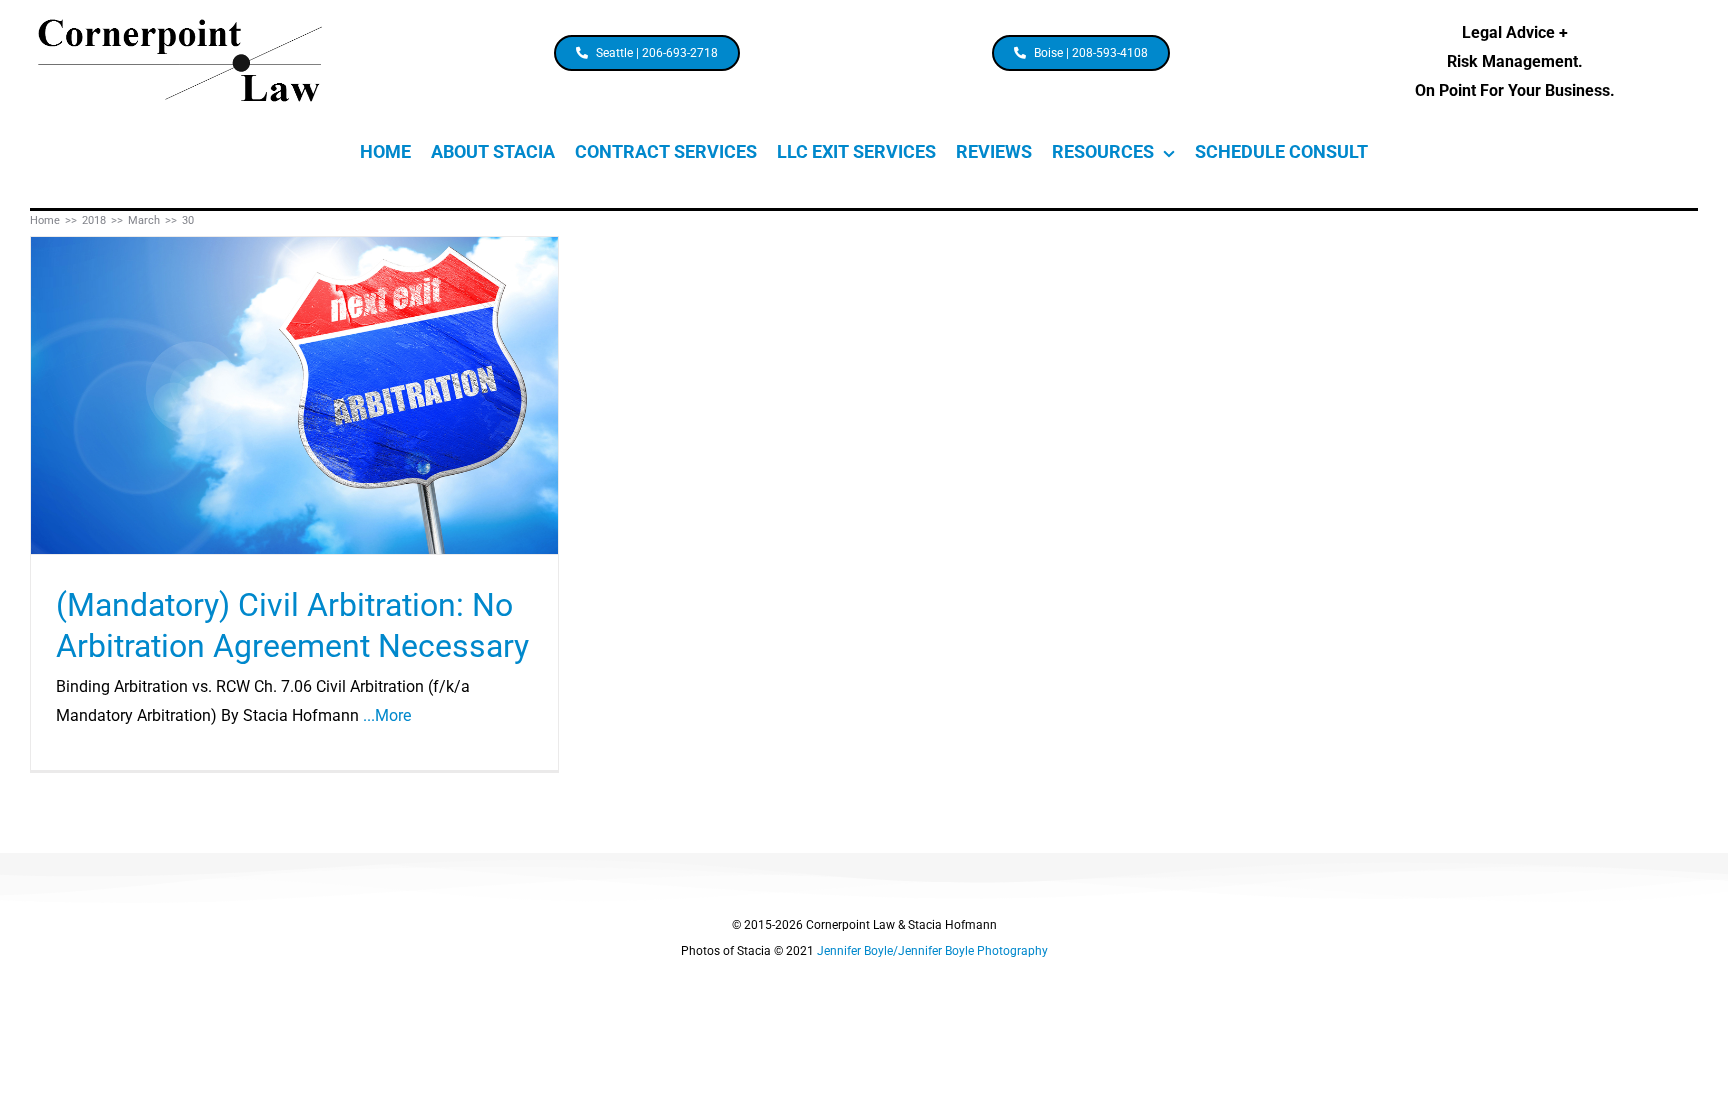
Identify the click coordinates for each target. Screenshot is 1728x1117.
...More (387, 715)
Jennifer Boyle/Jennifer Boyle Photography (932, 951)
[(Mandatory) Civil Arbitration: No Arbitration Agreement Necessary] (294, 395)
